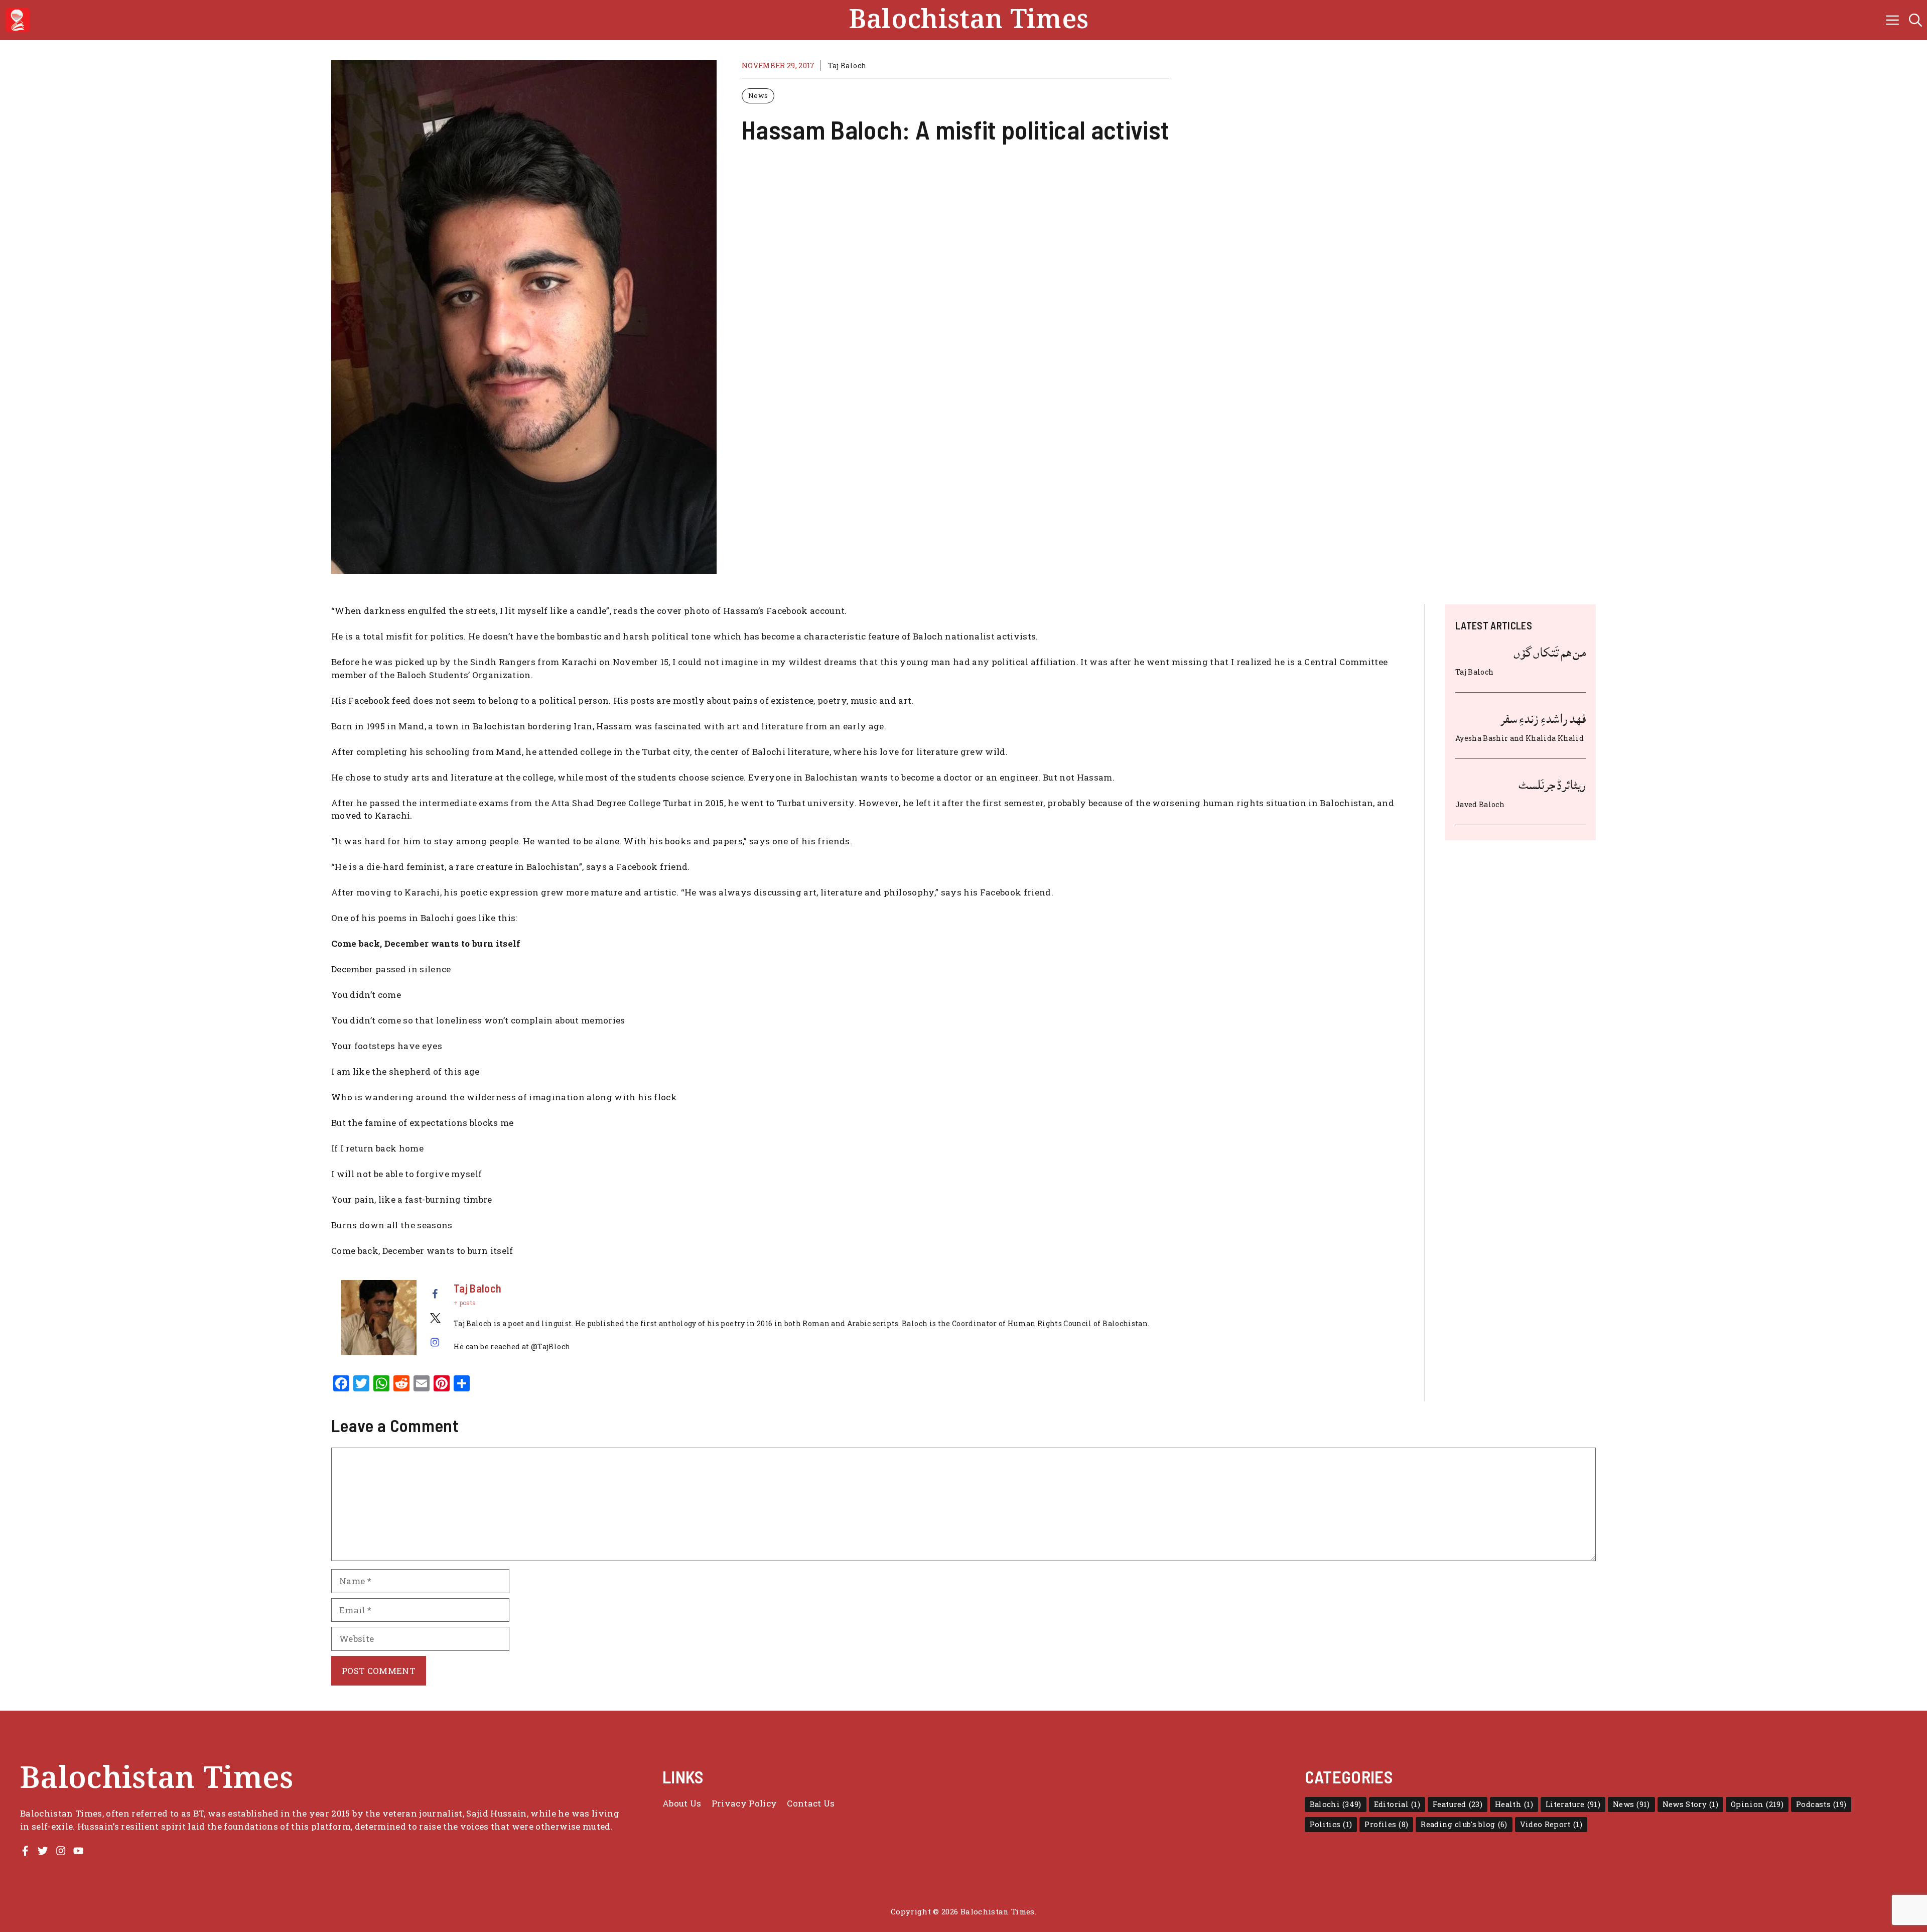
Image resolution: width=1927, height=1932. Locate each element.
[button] (1915, 20)
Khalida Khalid (1555, 738)
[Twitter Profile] (43, 1851)
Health (1514, 1804)
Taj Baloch (847, 66)
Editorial (1397, 1804)
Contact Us (811, 1803)
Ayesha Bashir (1482, 738)
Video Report (1551, 1824)
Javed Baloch (1480, 804)
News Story (1690, 1804)
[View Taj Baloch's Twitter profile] (435, 1318)
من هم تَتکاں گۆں (1550, 653)
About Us (682, 1803)
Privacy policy (744, 1803)
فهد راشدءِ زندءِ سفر (1543, 719)
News (758, 95)
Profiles (1386, 1824)
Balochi (1336, 1804)
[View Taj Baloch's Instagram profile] (435, 1342)
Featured (1458, 1804)
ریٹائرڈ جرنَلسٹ (1552, 785)
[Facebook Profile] (25, 1851)
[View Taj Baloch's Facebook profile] (435, 1294)
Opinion (1757, 1804)
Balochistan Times (969, 20)
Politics (1331, 1824)
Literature (1573, 1804)
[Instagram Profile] (61, 1851)
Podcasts (1821, 1804)
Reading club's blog (1464, 1824)
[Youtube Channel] (78, 1851)
